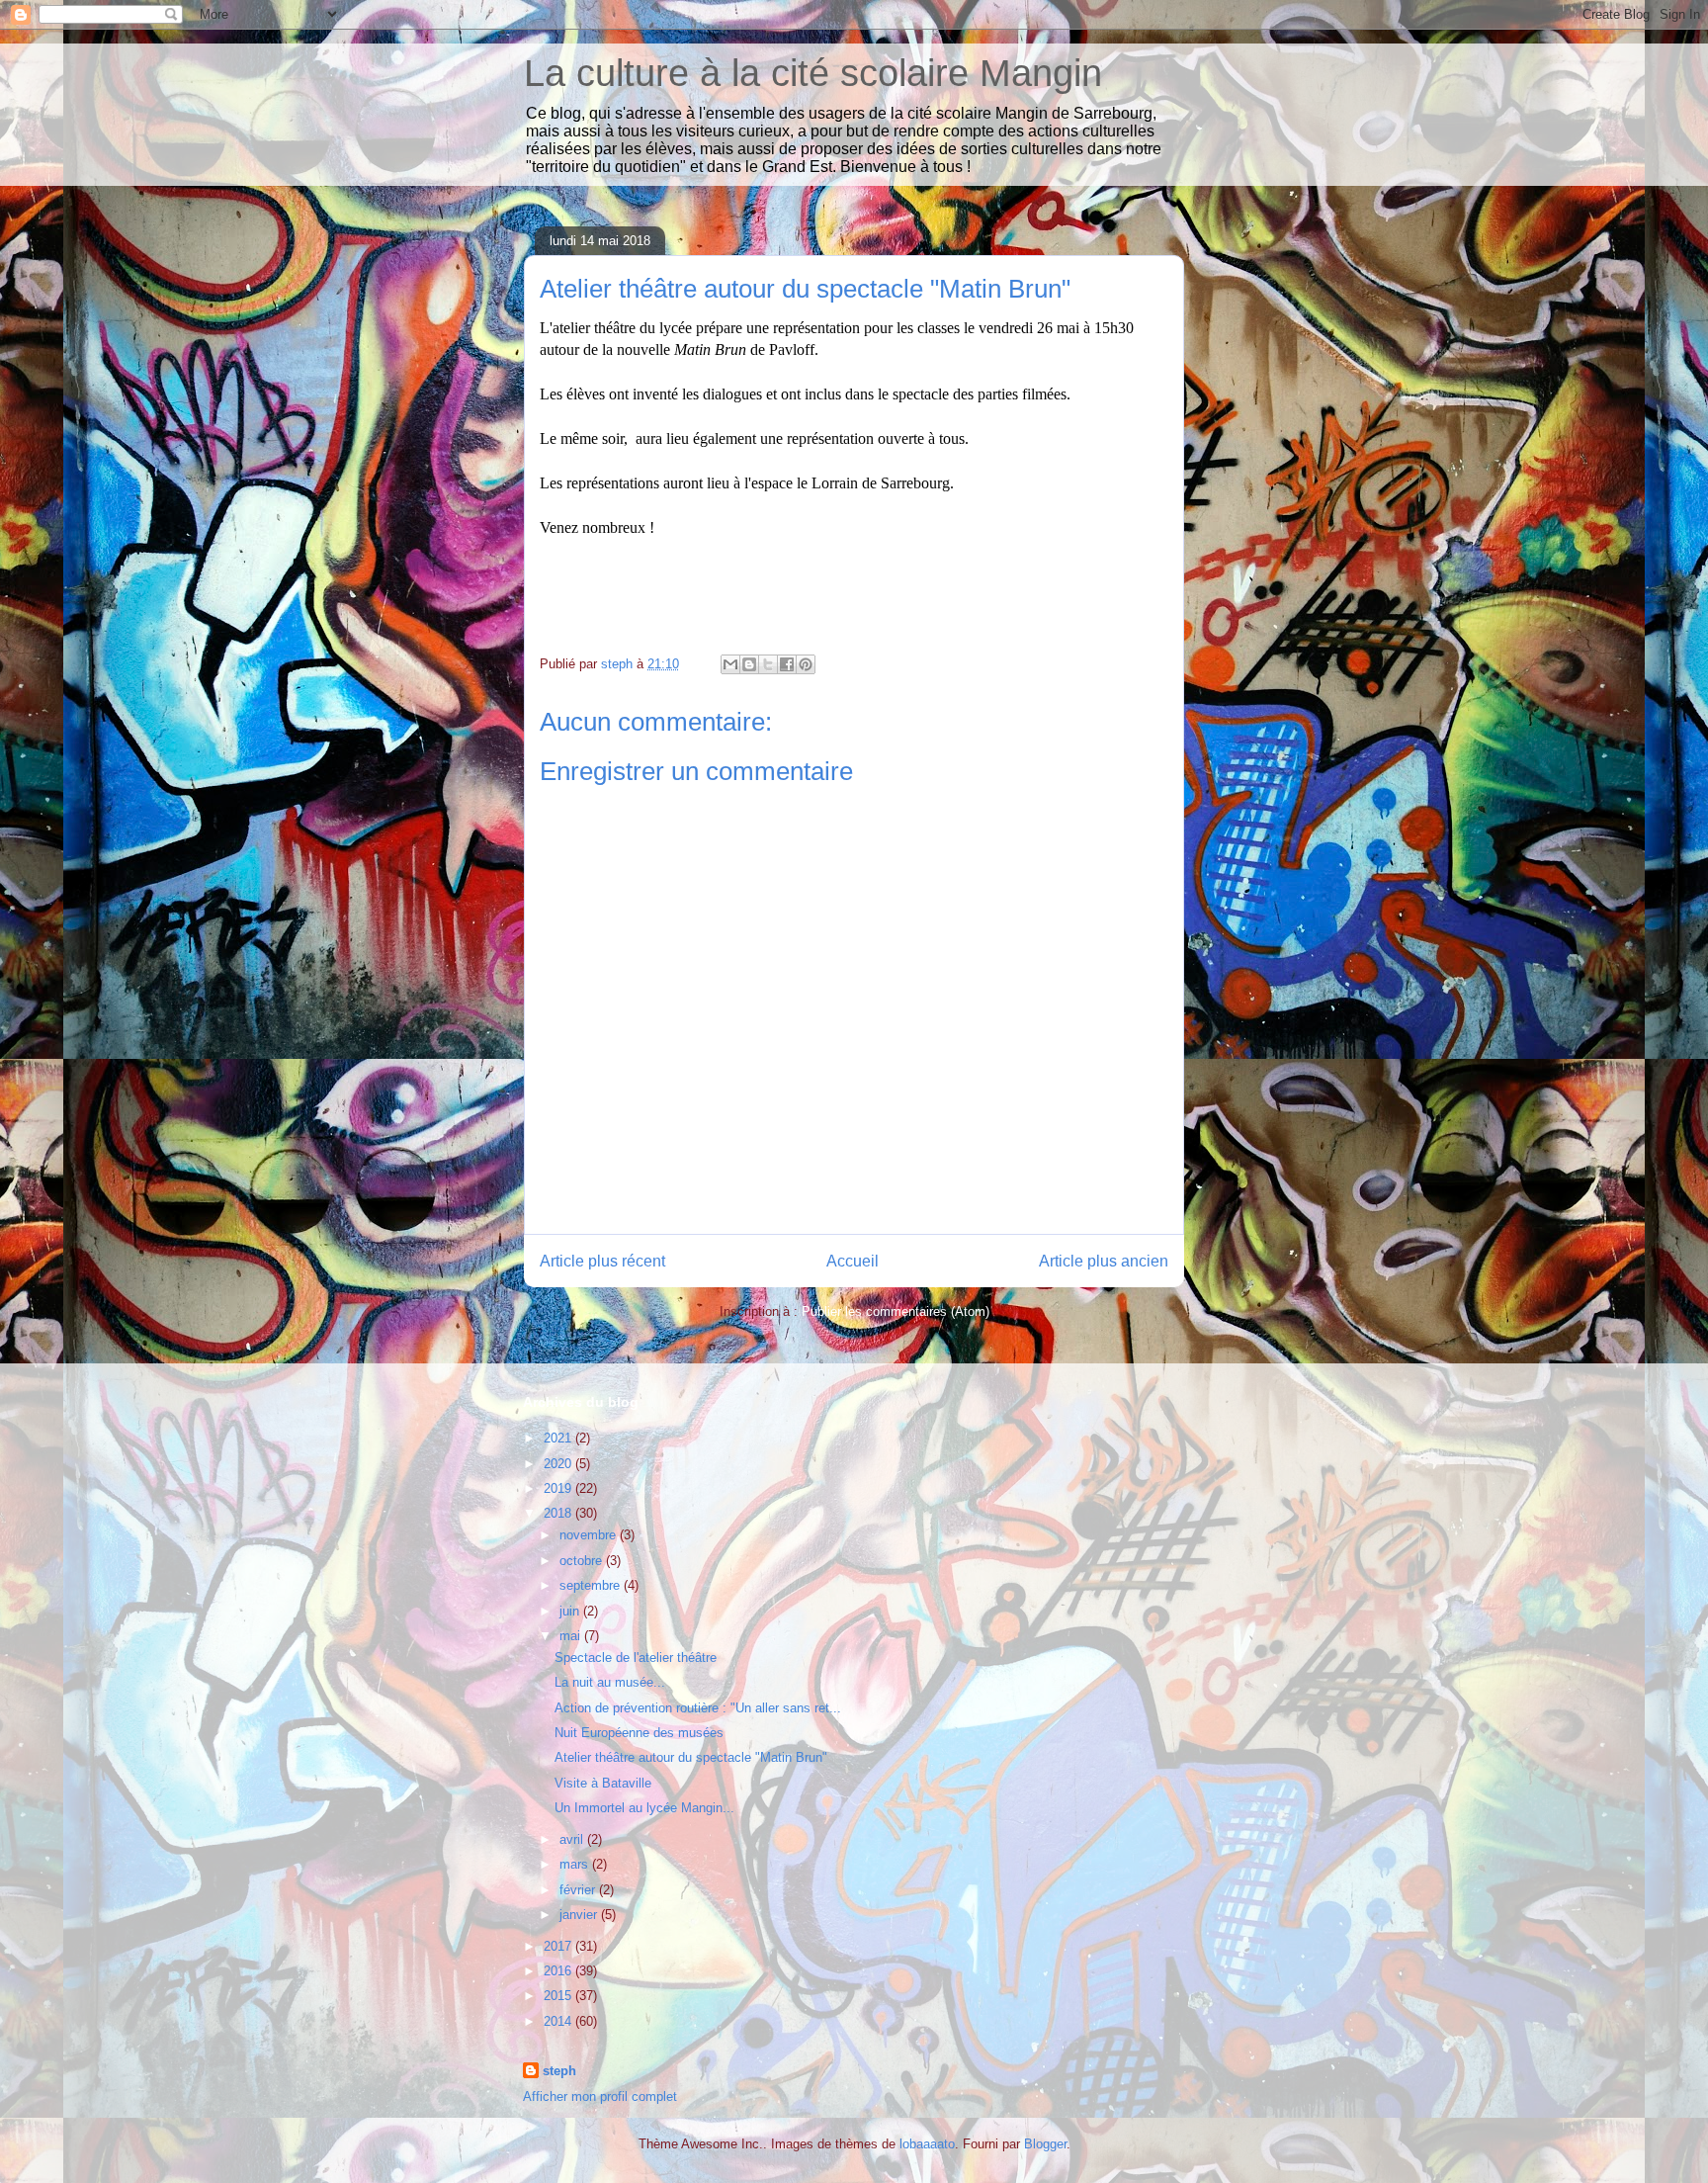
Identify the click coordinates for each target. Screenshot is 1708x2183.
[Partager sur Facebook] (787, 664)
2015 (559, 1996)
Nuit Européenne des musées (639, 1733)
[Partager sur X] (768, 664)
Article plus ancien (1104, 1261)
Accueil (853, 1261)
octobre (583, 1561)
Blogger (1045, 2144)
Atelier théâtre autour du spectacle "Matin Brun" (691, 1757)
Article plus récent (602, 1261)
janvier (580, 1915)
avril (573, 1839)
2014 (559, 2021)
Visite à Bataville (603, 1783)
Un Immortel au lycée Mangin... (644, 1808)
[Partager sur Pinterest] (806, 664)
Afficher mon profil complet (600, 2096)
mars (576, 1864)
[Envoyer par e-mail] (730, 664)
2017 (559, 1946)
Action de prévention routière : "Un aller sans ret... (698, 1708)
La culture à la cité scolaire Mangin (813, 73)
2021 (559, 1438)
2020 (559, 1464)
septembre (592, 1585)
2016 (559, 1971)
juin (571, 1611)
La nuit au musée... (610, 1682)
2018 (559, 1513)
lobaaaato (927, 2144)
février (579, 1890)
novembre (590, 1535)
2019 (559, 1488)
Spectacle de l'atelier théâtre (636, 1658)
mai (572, 1636)
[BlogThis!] (749, 664)
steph (559, 2071)
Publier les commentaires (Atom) (896, 1311)
